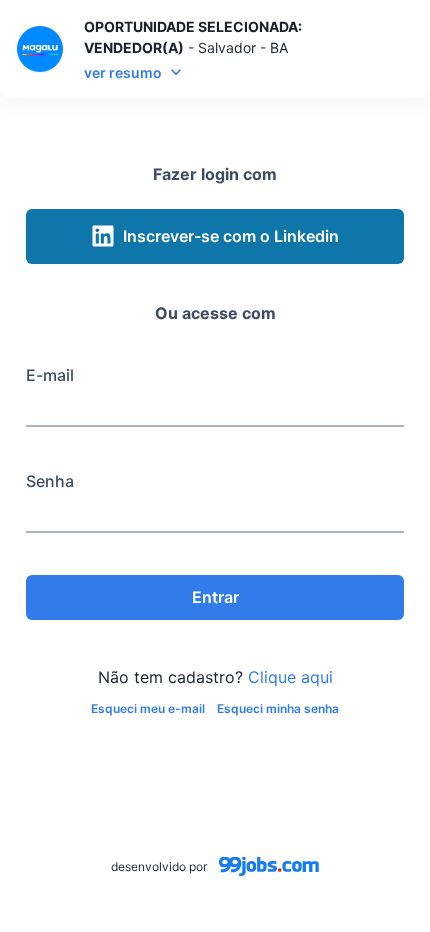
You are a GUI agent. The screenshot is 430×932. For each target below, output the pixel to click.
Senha (50, 481)
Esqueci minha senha (278, 708)
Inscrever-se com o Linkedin (231, 236)
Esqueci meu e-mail (148, 708)
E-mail (50, 375)
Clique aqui (290, 677)
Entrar (215, 597)
